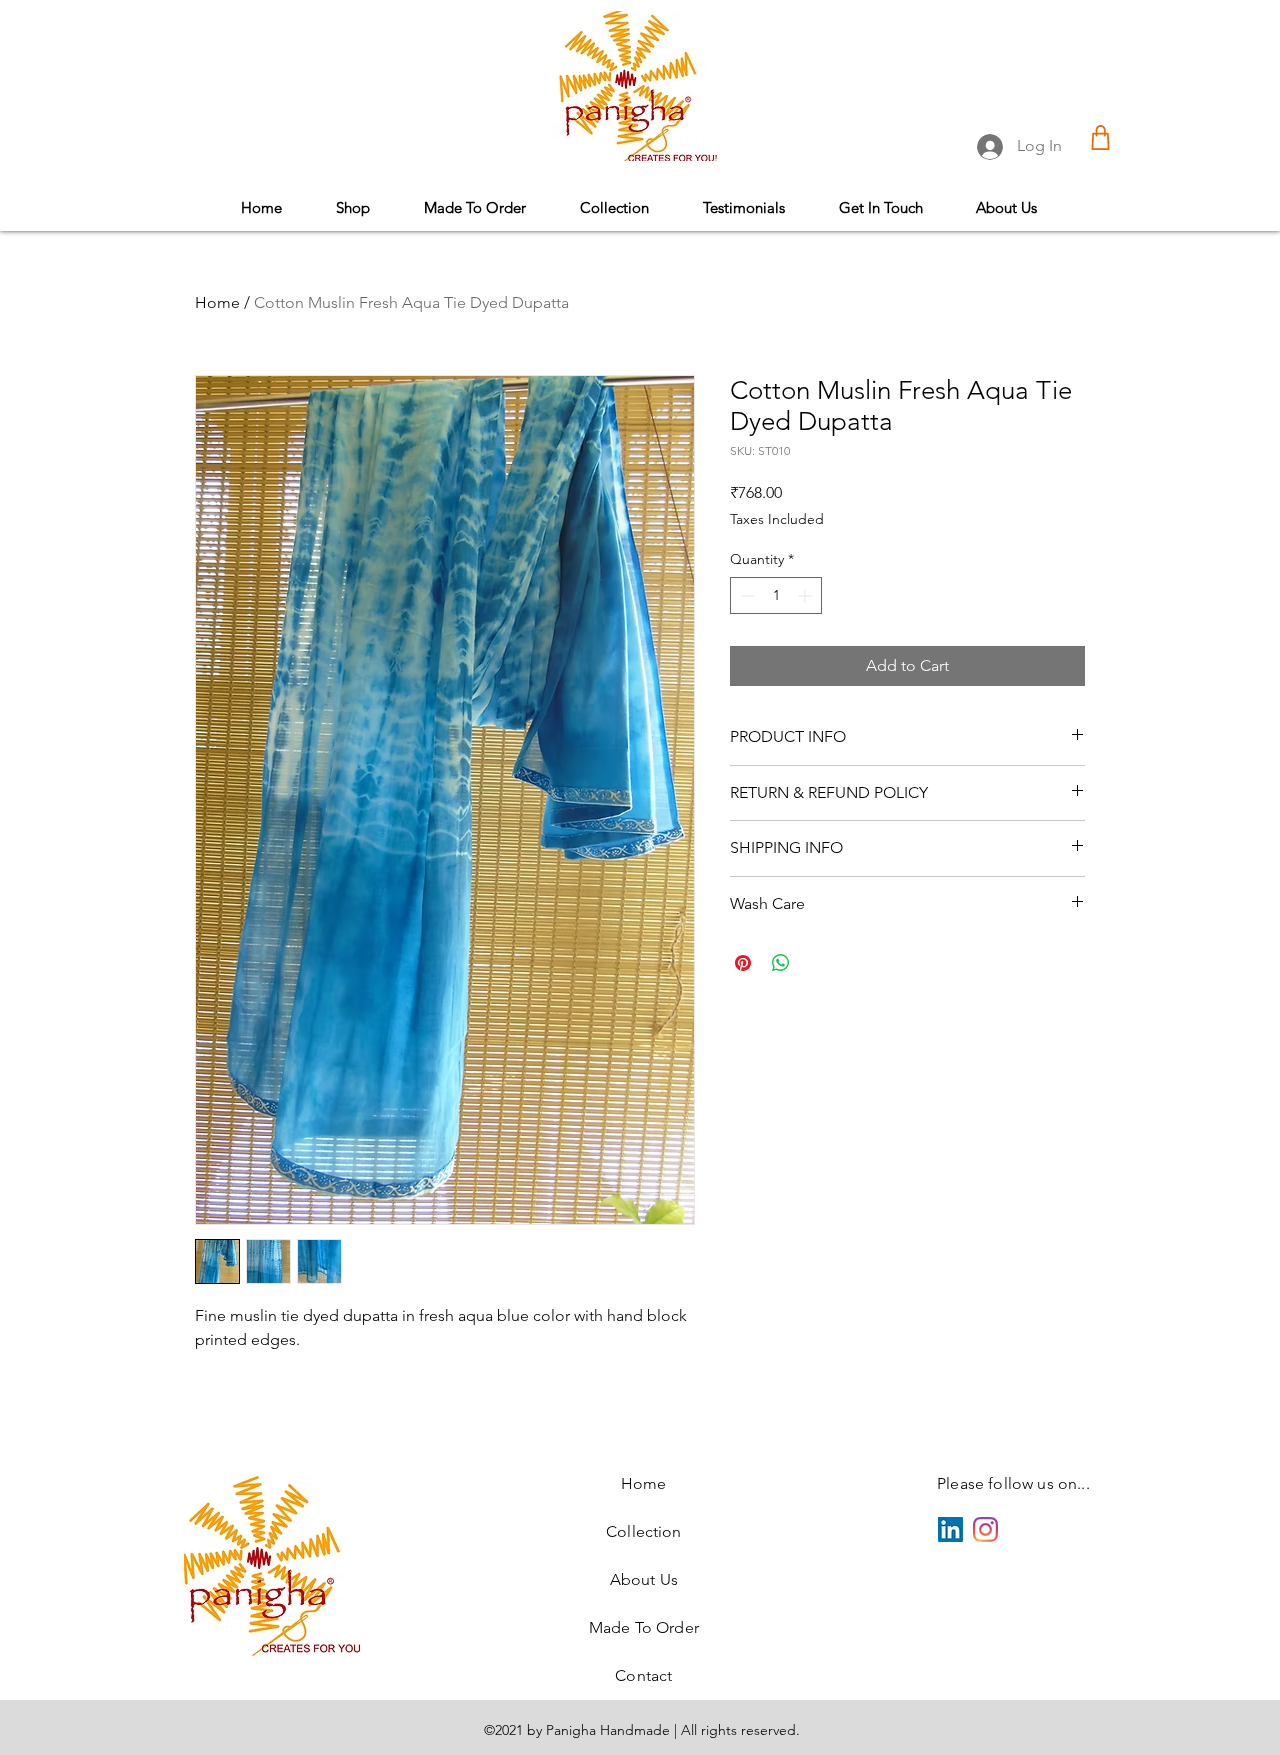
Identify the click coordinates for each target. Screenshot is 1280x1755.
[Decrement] (745, 595)
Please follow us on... (1013, 1483)
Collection (644, 1531)
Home (217, 302)
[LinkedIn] (950, 1529)
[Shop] (1100, 137)
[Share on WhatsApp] (781, 963)
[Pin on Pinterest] (743, 963)
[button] (614, 208)
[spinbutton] (776, 595)
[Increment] (806, 595)
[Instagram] (985, 1529)
